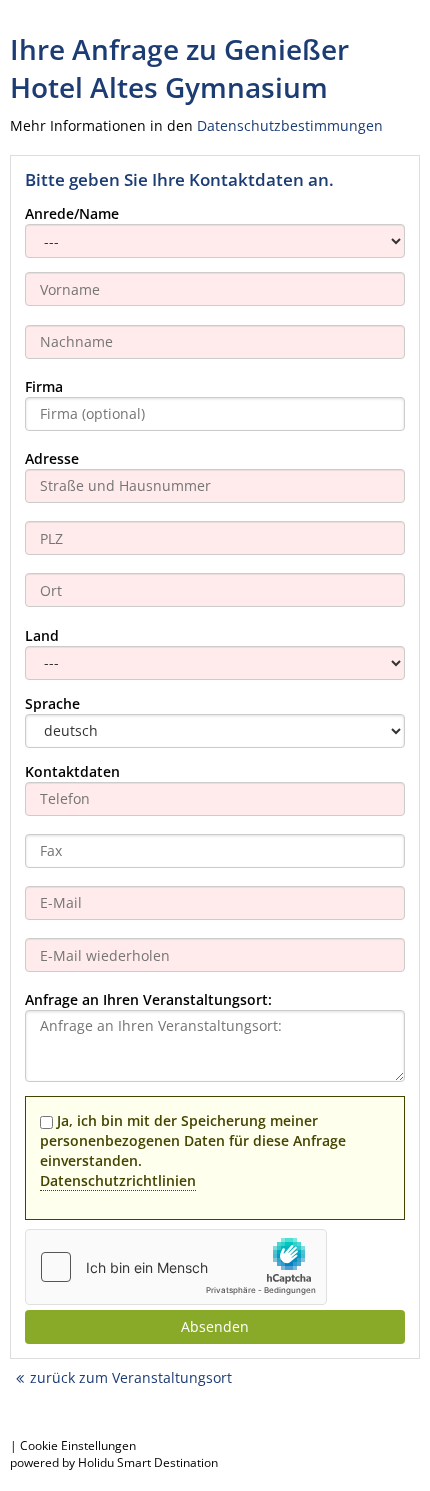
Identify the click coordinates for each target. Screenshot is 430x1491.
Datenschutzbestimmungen (290, 125)
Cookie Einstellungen (78, 1445)
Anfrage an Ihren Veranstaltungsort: (148, 999)
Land (42, 635)
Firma (44, 386)
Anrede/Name (72, 213)
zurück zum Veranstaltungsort (131, 1377)
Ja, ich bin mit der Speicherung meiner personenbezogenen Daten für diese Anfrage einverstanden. (193, 1150)
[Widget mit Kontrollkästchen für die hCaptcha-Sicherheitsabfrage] (176, 1267)
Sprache (52, 703)
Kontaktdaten (72, 771)
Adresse (52, 458)
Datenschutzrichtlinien (118, 1180)
